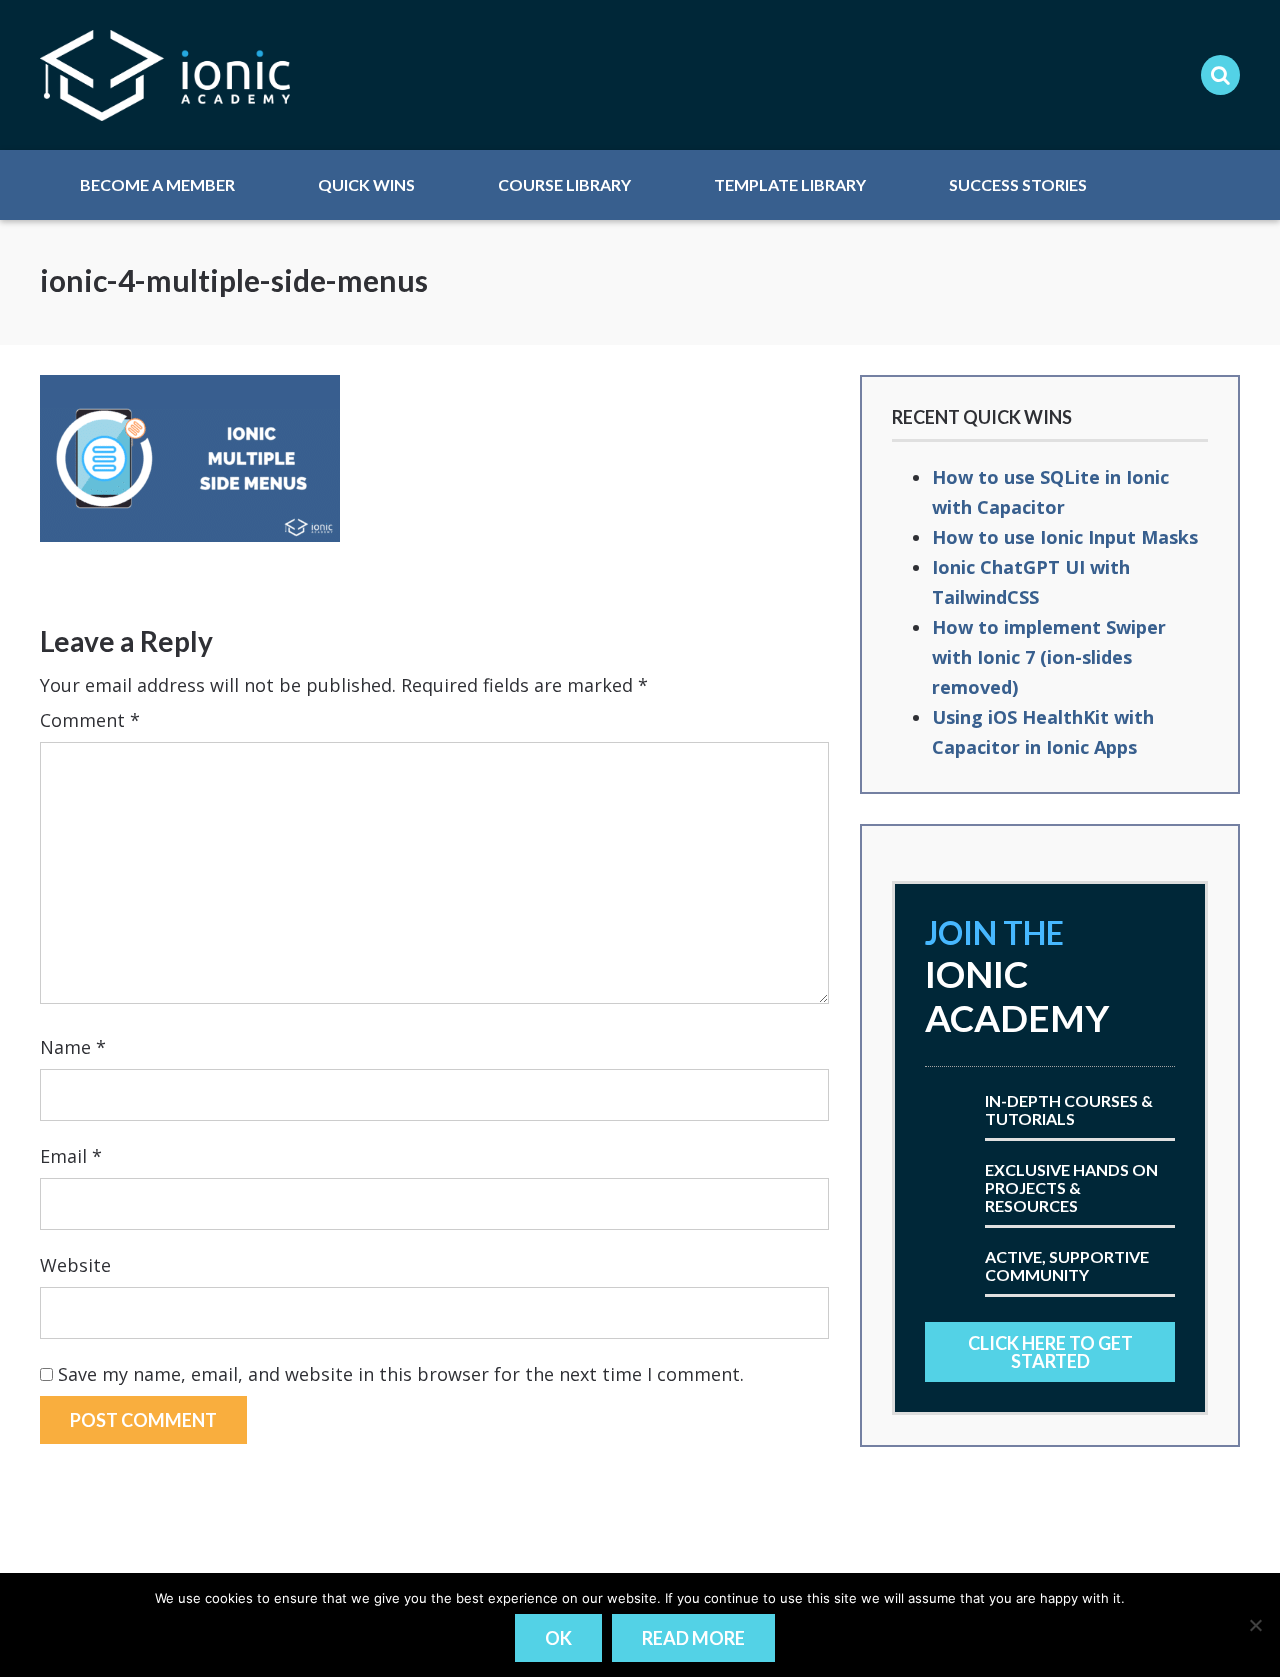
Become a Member (157, 184)
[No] (1255, 1625)
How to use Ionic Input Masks (1065, 537)
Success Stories (1018, 184)
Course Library (564, 184)
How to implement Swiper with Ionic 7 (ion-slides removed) (1049, 657)
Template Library (790, 184)
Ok (558, 1638)
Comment (90, 720)
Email (71, 1156)
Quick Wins (366, 184)
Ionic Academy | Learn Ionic (165, 75)
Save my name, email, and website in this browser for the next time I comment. (401, 1374)
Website (75, 1265)
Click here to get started (1050, 1352)
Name (73, 1047)
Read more (693, 1638)
